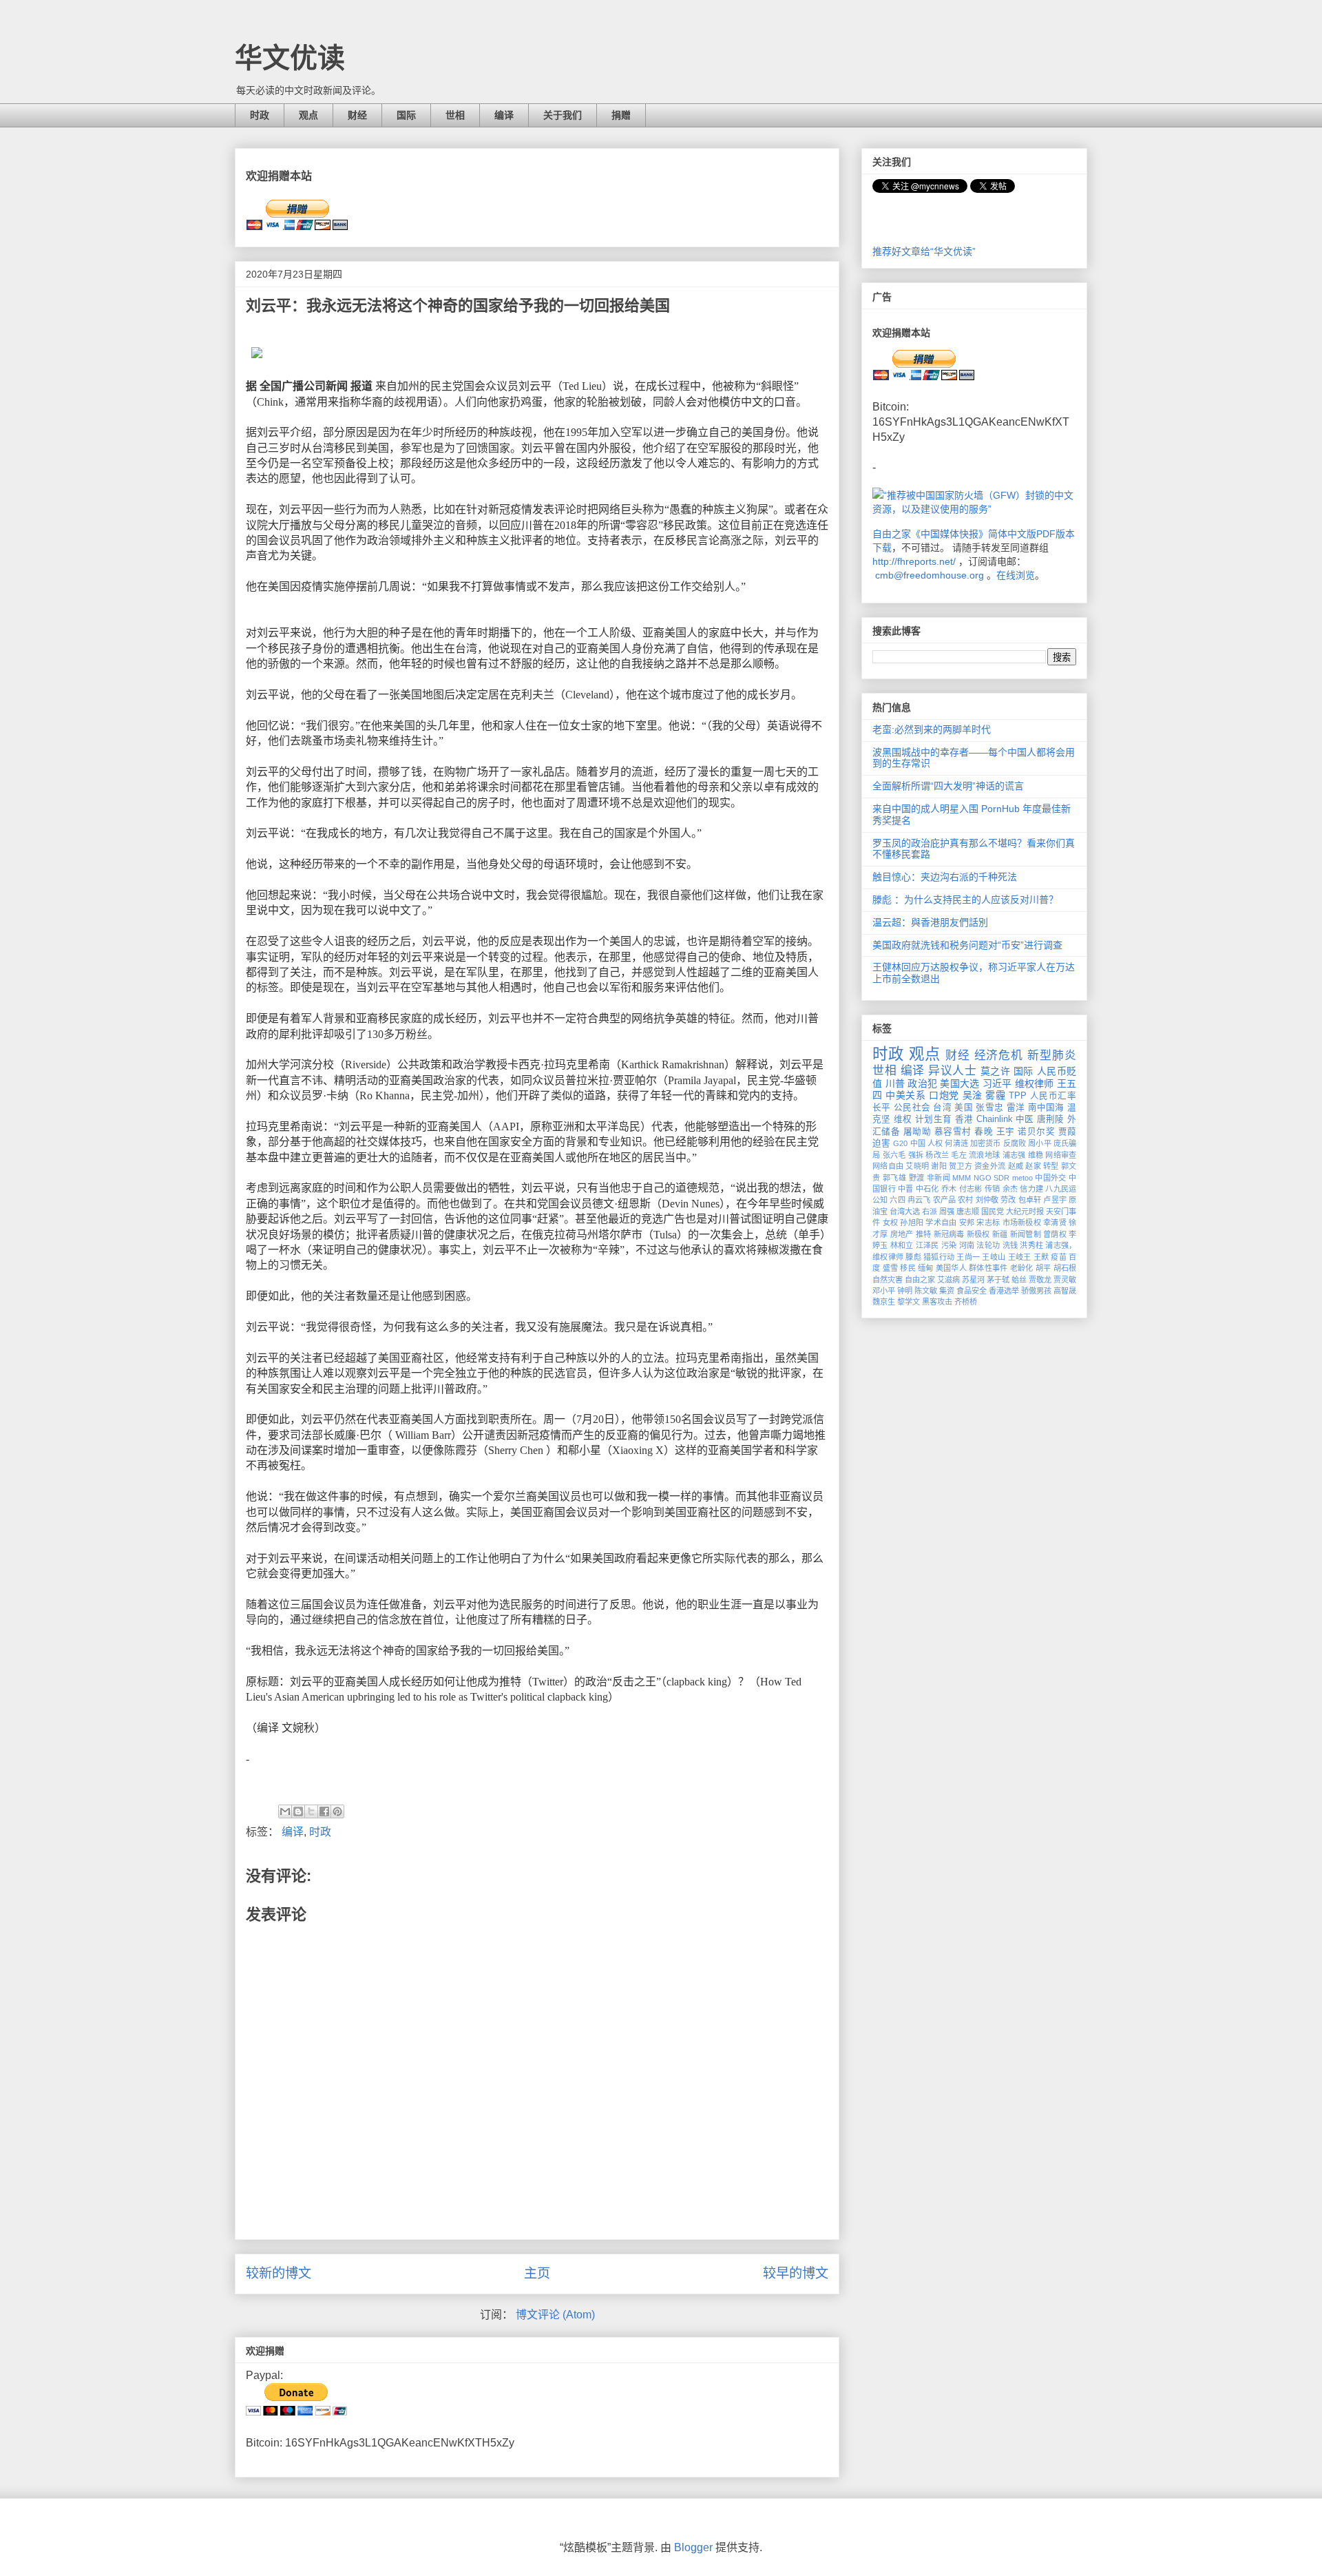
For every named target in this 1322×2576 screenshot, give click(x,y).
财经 (357, 115)
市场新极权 (1022, 1223)
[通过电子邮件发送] (285, 1811)
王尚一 (968, 1257)
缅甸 (926, 1268)
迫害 (881, 1143)
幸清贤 (1055, 1223)
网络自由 (888, 1166)
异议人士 (952, 1071)
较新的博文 (279, 2273)
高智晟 (1065, 1291)
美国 (964, 1108)
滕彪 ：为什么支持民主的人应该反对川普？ (965, 900)
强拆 (916, 1155)
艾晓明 (917, 1166)
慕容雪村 (953, 1132)
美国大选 (959, 1083)
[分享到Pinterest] (337, 1811)
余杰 (1010, 1189)
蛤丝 (1019, 1280)
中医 (1025, 1119)
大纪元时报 (1025, 1212)
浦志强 (1014, 1155)
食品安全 (972, 1291)
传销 (993, 1189)
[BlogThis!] (298, 1811)
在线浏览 (1016, 575)
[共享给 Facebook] (324, 1811)
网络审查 (1061, 1155)
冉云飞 (919, 1200)
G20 (900, 1143)
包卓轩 (1030, 1200)
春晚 (984, 1132)
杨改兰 (937, 1155)
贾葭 (1067, 1132)
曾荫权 (1055, 1234)
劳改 (1008, 1200)
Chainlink (995, 1119)
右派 (930, 1212)
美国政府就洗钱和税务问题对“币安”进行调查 (967, 945)
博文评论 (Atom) (555, 2315)
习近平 (997, 1083)
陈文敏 (926, 1291)
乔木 (949, 1189)
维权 (903, 1119)
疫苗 (1059, 1257)
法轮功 (988, 1245)
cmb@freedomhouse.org (930, 575)
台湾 (942, 1108)
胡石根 (1065, 1268)
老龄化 (1022, 1268)
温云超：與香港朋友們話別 (930, 922)
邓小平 (884, 1291)
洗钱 (1010, 1245)
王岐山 (994, 1257)
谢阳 (939, 1166)
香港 (964, 1119)
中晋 (906, 1189)
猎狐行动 (939, 1257)
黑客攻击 (937, 1302)
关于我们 (563, 115)
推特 (924, 1234)
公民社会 (912, 1108)
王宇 (1006, 1132)
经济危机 (999, 1056)
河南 (967, 1245)
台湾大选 (905, 1212)
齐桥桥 (966, 1302)
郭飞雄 (894, 1178)
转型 (1051, 1166)
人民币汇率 (1053, 1096)
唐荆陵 (1051, 1119)
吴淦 (973, 1095)
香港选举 (1004, 1291)
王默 (1041, 1257)
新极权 (978, 1234)
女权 (891, 1223)
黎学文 (909, 1302)
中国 (918, 1143)
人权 (935, 1143)
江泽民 (927, 1245)
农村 (965, 1200)
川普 (895, 1083)
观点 (308, 115)
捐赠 (621, 115)
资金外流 (990, 1166)
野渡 (917, 1178)
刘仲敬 (987, 1200)
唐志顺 (968, 1212)
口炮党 (944, 1095)
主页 (537, 2273)
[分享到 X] (311, 1811)
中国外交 (1051, 1178)
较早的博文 (796, 2273)
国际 (406, 115)
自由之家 (920, 1280)
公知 (880, 1200)
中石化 (927, 1189)
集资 (947, 1291)
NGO (983, 1178)
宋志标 (988, 1223)
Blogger (693, 2547)
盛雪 (891, 1268)
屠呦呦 (917, 1132)
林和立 (902, 1245)
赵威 (1016, 1166)
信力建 (1031, 1189)
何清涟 (956, 1143)
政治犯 (922, 1083)
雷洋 (1016, 1108)
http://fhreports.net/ (914, 561)
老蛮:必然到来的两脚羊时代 (932, 729)
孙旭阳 (912, 1223)
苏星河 (973, 1280)
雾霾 (995, 1095)
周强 (947, 1212)
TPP (1018, 1096)
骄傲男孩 (1036, 1291)
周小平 (1039, 1143)
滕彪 (913, 1257)
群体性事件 (988, 1268)
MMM (962, 1178)
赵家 (1033, 1166)
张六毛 (894, 1155)
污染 (949, 1245)
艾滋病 (948, 1280)
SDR (1001, 1178)
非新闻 (938, 1178)
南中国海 (1046, 1108)
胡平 (1043, 1268)
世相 (455, 115)
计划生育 (933, 1119)
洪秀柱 (1031, 1245)
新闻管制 (1026, 1234)
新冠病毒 (949, 1234)
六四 (897, 1200)
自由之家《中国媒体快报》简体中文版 (954, 534)
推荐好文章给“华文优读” (924, 251)
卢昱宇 (1055, 1200)
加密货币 (986, 1143)
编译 (504, 115)
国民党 (993, 1212)
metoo (1022, 1178)
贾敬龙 (1040, 1280)
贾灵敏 (1065, 1280)
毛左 (959, 1155)
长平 (882, 1108)
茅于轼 (998, 1280)
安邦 (967, 1223)
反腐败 (1015, 1143)
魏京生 (884, 1302)
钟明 (905, 1291)
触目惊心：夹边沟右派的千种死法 (945, 877)
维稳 (1036, 1155)
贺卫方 (961, 1166)
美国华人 (951, 1268)
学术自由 (941, 1223)
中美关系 (905, 1095)
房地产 (902, 1234)
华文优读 (290, 58)
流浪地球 (984, 1155)
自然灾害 (888, 1280)
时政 (260, 115)
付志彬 (971, 1189)
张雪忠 (989, 1108)
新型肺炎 (1052, 1056)
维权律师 (1035, 1083)
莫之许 (996, 1071)
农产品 (944, 1200)
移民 (908, 1268)
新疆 (1000, 1234)
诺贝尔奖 (1036, 1132)
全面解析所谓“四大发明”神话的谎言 (948, 786)
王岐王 (1020, 1257)
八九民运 (1061, 1189)
